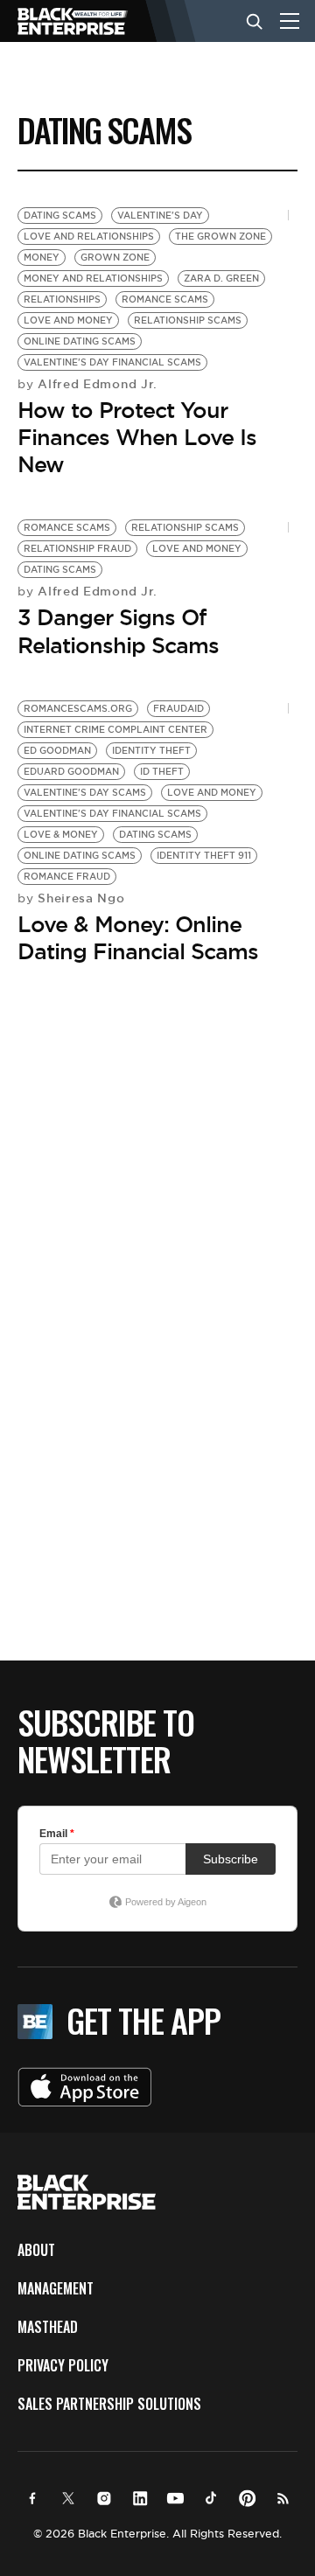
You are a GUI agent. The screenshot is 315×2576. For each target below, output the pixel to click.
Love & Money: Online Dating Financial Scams (138, 938)
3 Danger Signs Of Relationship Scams (118, 631)
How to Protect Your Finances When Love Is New (137, 437)
